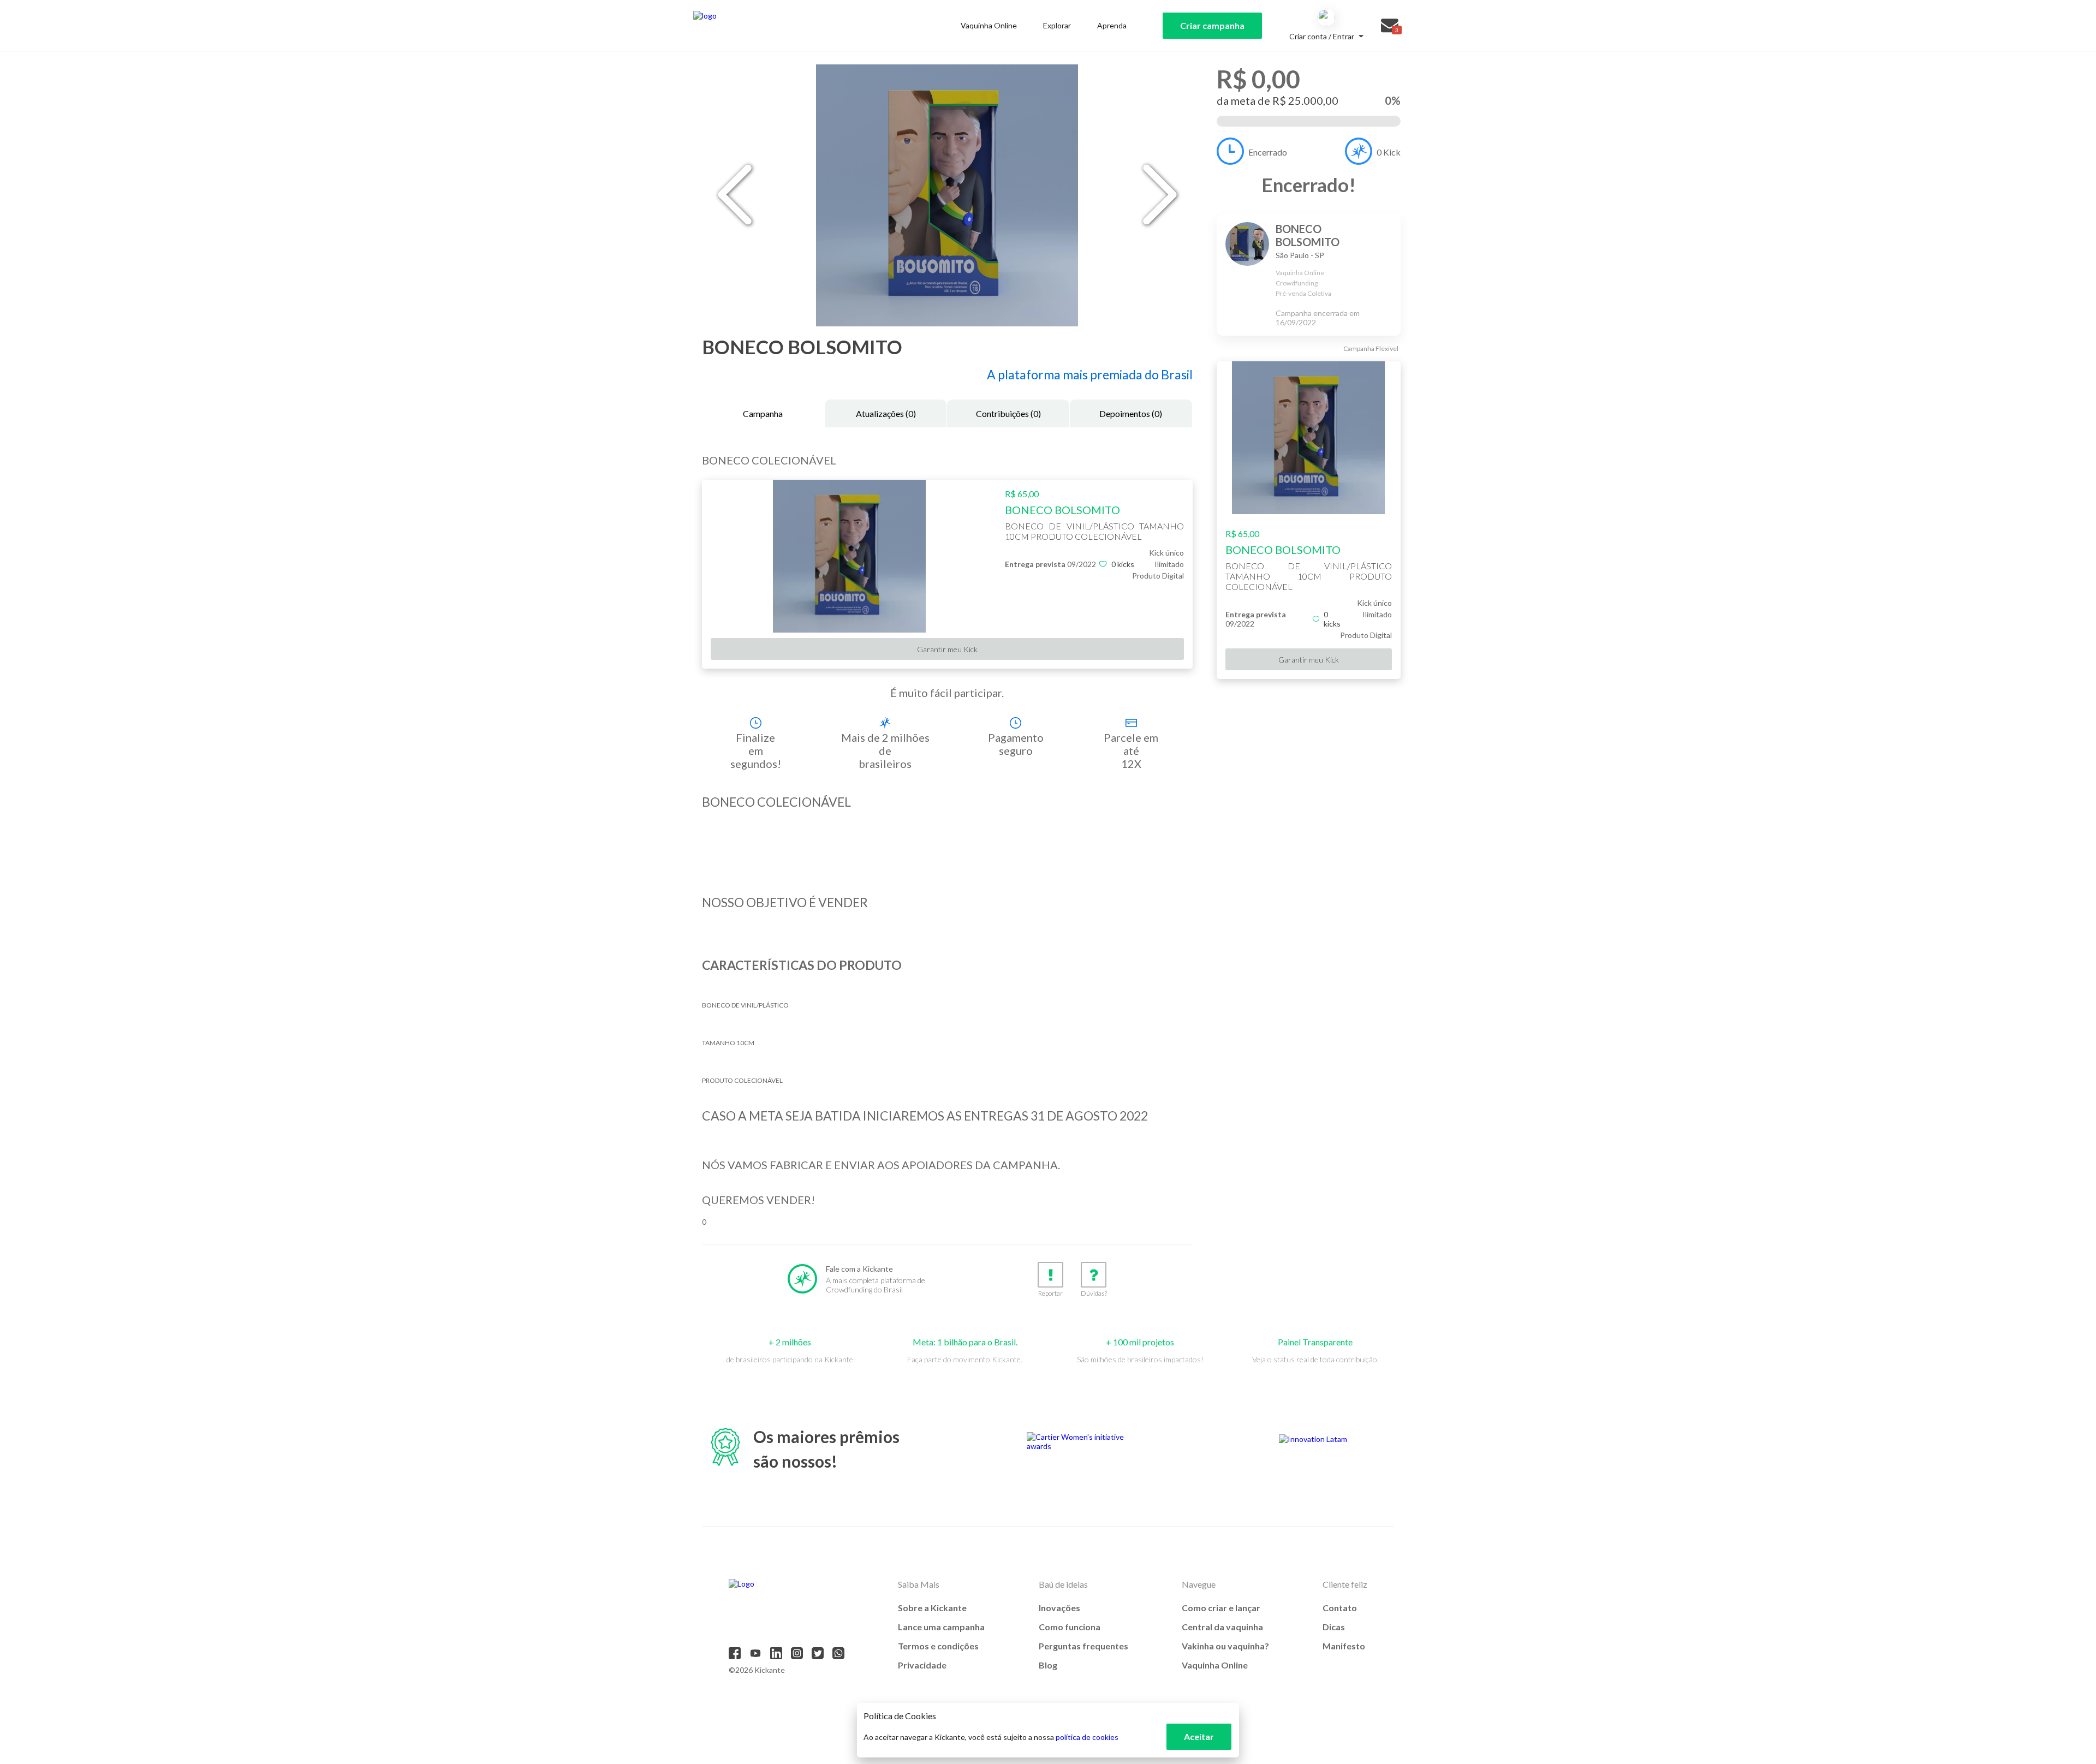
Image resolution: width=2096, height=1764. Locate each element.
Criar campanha (1212, 25)
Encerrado (1268, 152)
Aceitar (1199, 1736)
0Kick (1389, 152)
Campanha (763, 413)
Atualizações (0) (886, 413)
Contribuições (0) (1008, 413)
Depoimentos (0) (1131, 413)
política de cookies (1087, 1737)
